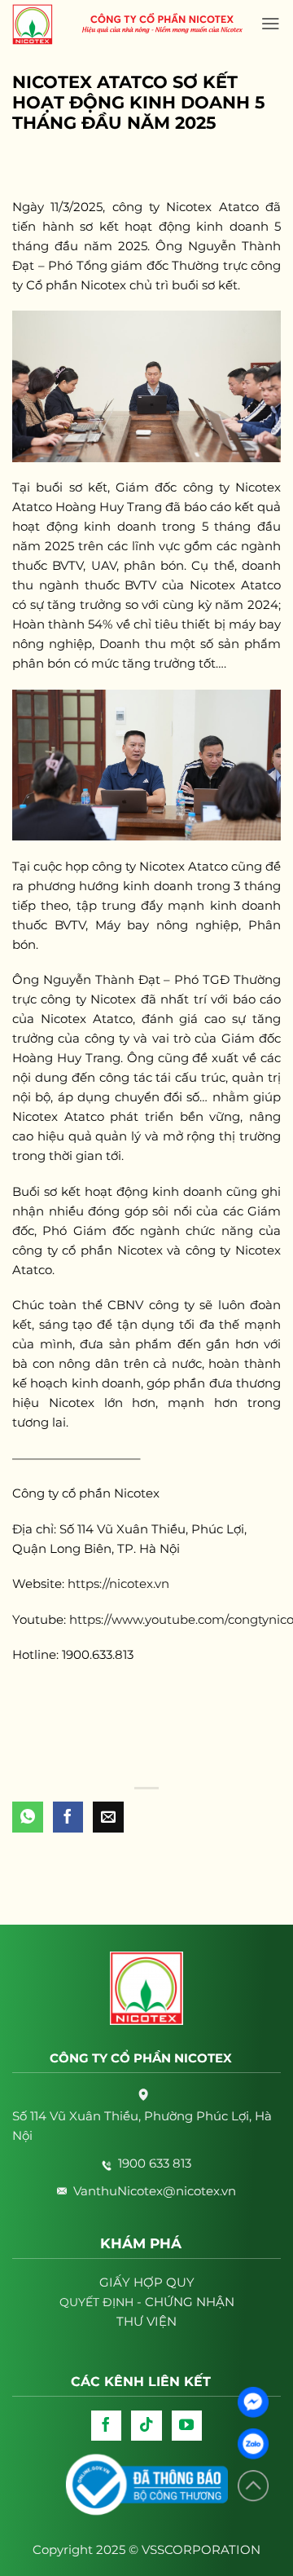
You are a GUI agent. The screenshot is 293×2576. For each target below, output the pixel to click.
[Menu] (271, 24)
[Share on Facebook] (68, 1817)
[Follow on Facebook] (107, 2426)
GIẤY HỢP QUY (147, 2282)
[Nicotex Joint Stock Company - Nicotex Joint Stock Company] (41, 24)
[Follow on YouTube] (187, 2426)
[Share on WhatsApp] (28, 1817)
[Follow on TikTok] (146, 2426)
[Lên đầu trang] (253, 2486)
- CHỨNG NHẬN (147, 2302)
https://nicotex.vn (118, 1584)
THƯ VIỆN (146, 2321)
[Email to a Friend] (108, 1817)
